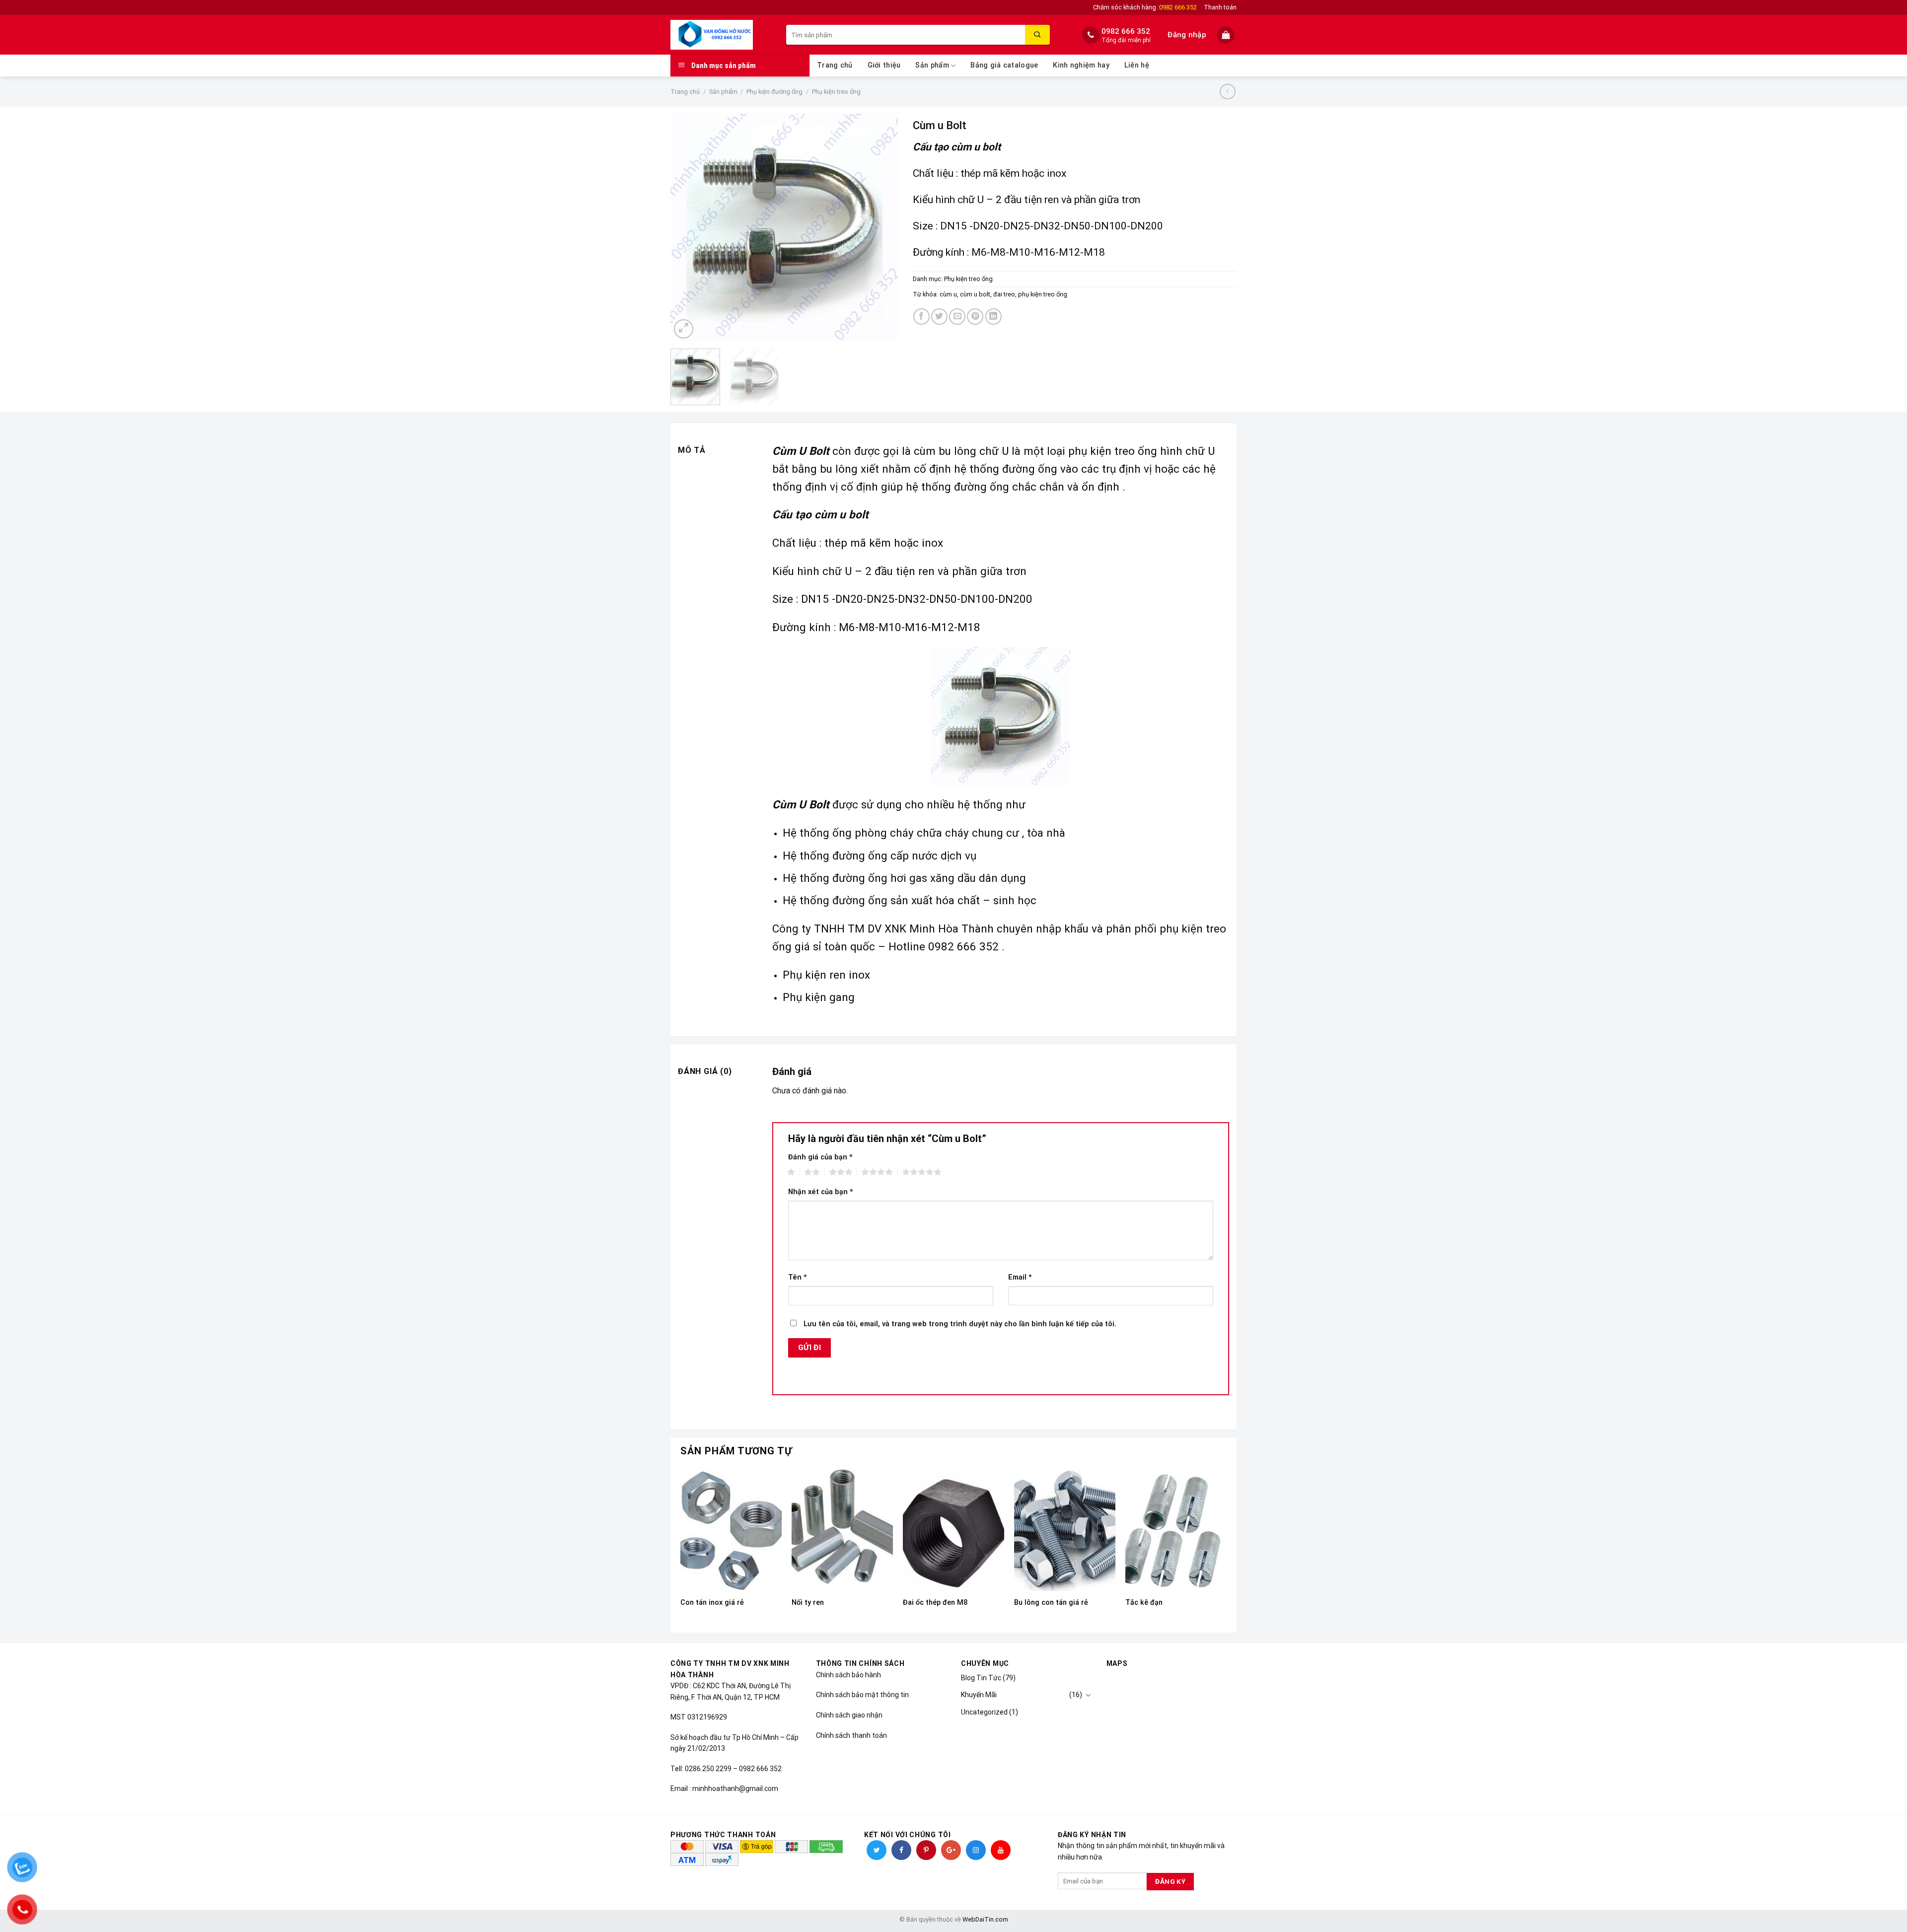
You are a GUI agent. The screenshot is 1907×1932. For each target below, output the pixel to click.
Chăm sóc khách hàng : (1145, 7)
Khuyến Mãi (979, 1695)
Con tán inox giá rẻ (712, 1603)
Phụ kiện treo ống (836, 92)
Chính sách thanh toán (851, 1735)
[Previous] (687, 227)
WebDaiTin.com (985, 1919)
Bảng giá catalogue (1004, 65)
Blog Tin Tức (981, 1678)
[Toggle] (1088, 1695)
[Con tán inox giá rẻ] (731, 1530)
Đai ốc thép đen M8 (935, 1603)
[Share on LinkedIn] (993, 317)
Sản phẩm (932, 65)
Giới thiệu (884, 65)
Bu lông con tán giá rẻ (1051, 1603)
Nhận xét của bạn (821, 1192)
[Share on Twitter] (939, 317)
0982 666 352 (1126, 31)
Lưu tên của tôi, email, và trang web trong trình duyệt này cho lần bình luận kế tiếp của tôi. (960, 1324)
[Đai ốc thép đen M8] (953, 1530)
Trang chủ (835, 65)
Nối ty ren (808, 1603)
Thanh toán (1220, 7)
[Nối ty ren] (842, 1530)
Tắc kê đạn (1144, 1603)
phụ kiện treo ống (1043, 294)
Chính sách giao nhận (849, 1715)
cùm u (948, 294)
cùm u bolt (975, 294)
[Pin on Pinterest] (975, 317)
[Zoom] (684, 329)
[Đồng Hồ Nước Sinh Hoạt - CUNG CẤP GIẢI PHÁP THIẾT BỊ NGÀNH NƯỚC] (721, 35)
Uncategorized (984, 1712)
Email (1020, 1277)
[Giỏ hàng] (1227, 35)
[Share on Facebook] (921, 317)
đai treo (1004, 294)
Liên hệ (1137, 65)
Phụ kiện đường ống (774, 92)
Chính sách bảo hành (848, 1675)
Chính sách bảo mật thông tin (862, 1695)
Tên (798, 1277)
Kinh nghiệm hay (1081, 65)
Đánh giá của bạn (820, 1157)
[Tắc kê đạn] (1176, 1530)
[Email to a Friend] (957, 317)
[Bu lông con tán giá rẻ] (1065, 1530)
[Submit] (1037, 35)
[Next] (880, 227)
